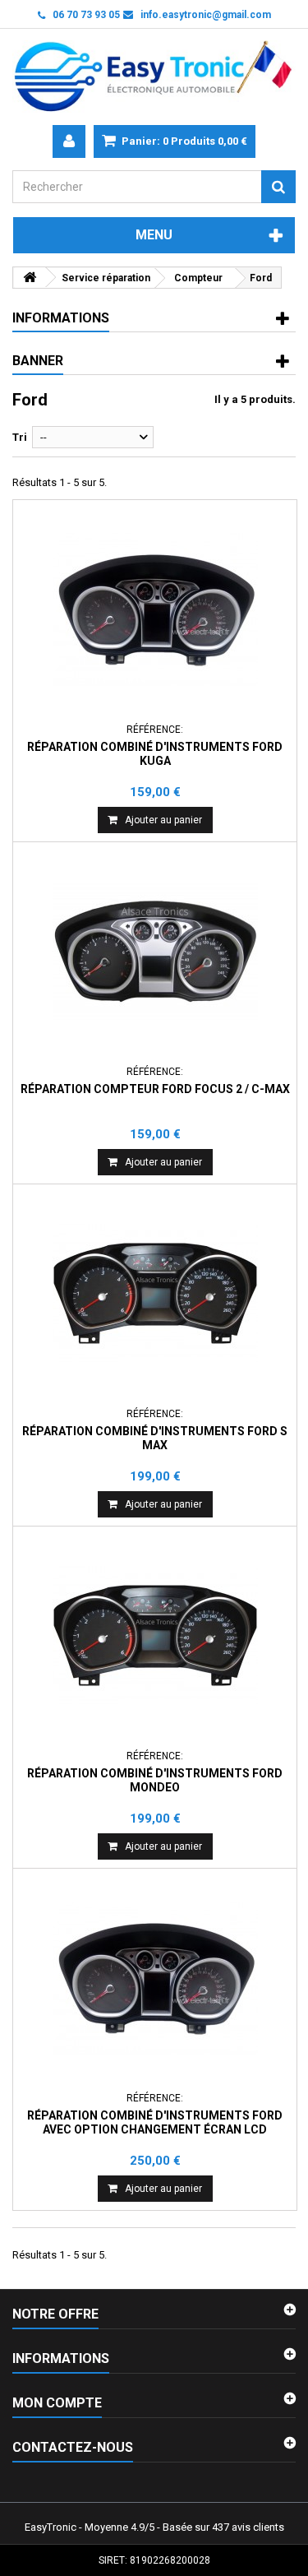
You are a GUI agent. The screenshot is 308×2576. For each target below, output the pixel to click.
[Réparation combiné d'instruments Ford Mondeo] (155, 1636)
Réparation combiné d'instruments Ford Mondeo (155, 1780)
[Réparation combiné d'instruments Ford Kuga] (155, 609)
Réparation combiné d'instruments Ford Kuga (155, 753)
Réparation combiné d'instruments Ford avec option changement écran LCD (155, 2122)
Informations (61, 318)
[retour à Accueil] (30, 278)
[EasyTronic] (154, 77)
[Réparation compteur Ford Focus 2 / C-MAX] (155, 952)
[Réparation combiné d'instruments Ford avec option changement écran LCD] (155, 1978)
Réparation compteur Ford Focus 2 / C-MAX (155, 1089)
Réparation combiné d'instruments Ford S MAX (155, 1438)
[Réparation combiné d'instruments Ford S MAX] (155, 1294)
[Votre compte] (69, 141)
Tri (20, 437)
